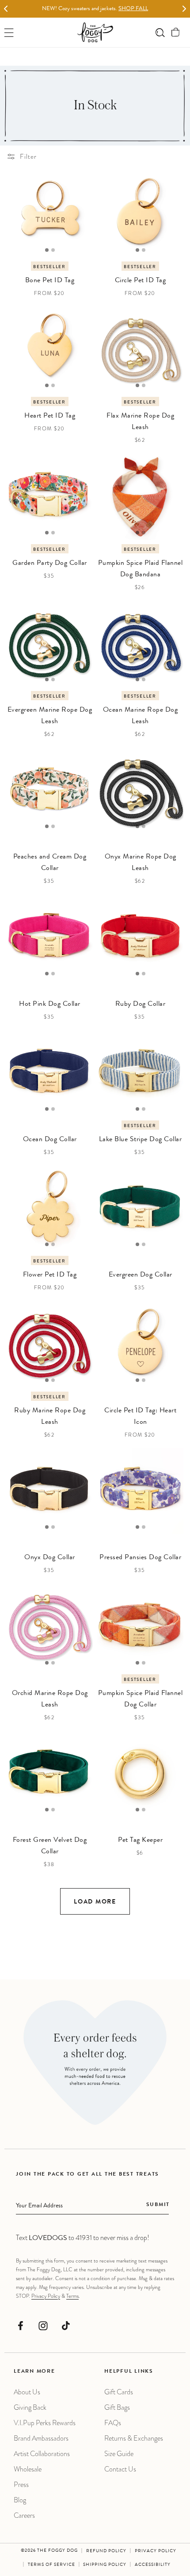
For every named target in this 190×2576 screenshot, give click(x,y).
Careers (24, 2515)
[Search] (160, 32)
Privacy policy (156, 2551)
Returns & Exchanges (134, 2438)
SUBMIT (158, 2205)
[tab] (47, 250)
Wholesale (28, 2469)
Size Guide (119, 2454)
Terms (72, 2296)
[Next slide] (184, 9)
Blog (20, 2500)
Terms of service (51, 2565)
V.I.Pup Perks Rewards (45, 2423)
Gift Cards (119, 2392)
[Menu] (9, 32)
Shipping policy (105, 2565)
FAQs (113, 2423)
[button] (176, 32)
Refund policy (106, 2551)
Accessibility (153, 2565)
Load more (95, 1902)
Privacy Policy (46, 2296)
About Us (27, 2392)
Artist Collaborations (42, 2454)
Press (21, 2485)
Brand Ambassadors (41, 2438)
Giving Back (30, 2407)
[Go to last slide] (6, 9)
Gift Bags (117, 2407)
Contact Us (120, 2469)
